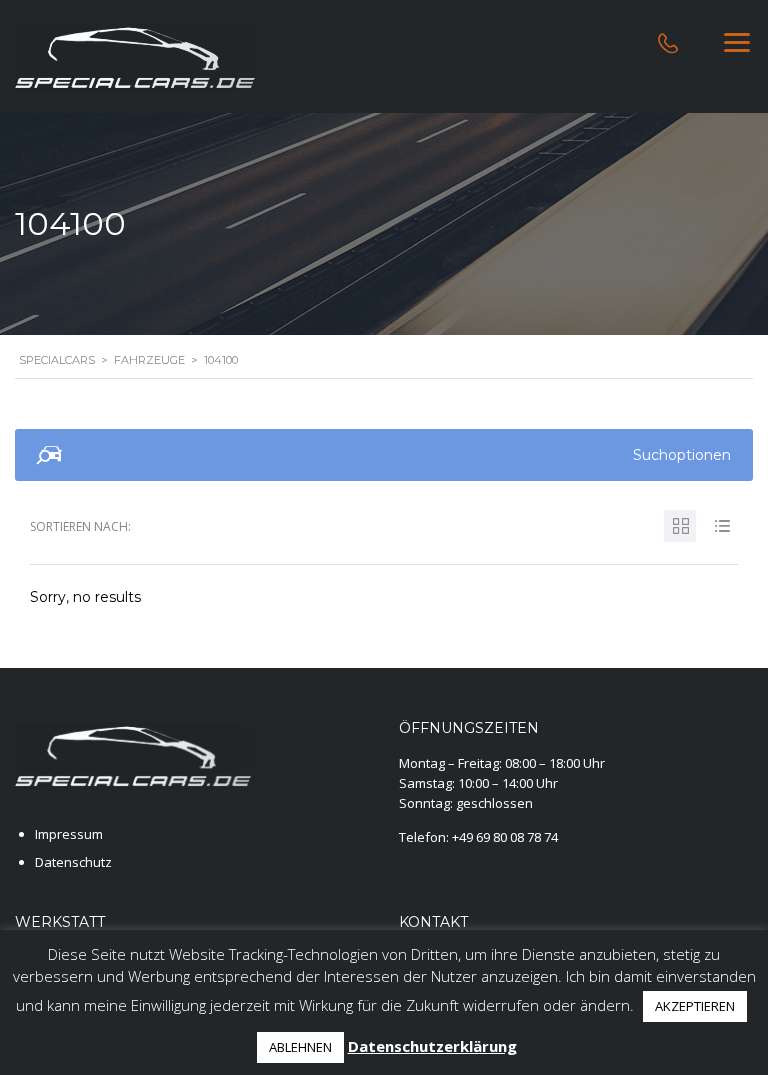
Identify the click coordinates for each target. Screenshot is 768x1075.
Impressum (69, 834)
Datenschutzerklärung (432, 1046)
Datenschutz (73, 862)
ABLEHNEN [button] (300, 1047)
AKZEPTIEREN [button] (695, 1006)
